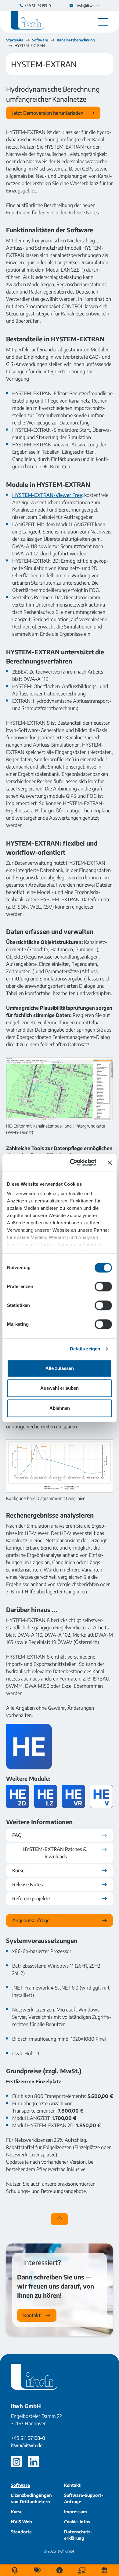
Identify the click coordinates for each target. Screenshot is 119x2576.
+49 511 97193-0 (28, 2438)
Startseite (15, 40)
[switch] (103, 1286)
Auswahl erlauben (60, 1388)
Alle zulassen (60, 1368)
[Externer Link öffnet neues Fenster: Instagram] (16, 2462)
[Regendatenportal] (104, 2570)
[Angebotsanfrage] (37, 2570)
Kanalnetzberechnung (76, 40)
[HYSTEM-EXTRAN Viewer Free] (102, 1796)
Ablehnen (60, 1408)
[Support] (15, 2570)
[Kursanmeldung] (82, 2570)
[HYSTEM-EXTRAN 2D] (18, 1796)
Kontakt (32, 2315)
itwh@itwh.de (27, 2445)
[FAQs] (60, 2570)
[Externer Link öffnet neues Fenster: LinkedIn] (34, 2462)
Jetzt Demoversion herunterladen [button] (48, 113)
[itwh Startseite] (27, 22)
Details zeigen (85, 1349)
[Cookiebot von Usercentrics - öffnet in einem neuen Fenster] (72, 1163)
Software (40, 40)
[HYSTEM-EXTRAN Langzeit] (46, 1796)
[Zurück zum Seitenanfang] (60, 2219)
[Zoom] (60, 1089)
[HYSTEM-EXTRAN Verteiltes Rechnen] (74, 1796)
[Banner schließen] (110, 1163)
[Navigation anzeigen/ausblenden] (103, 22)
